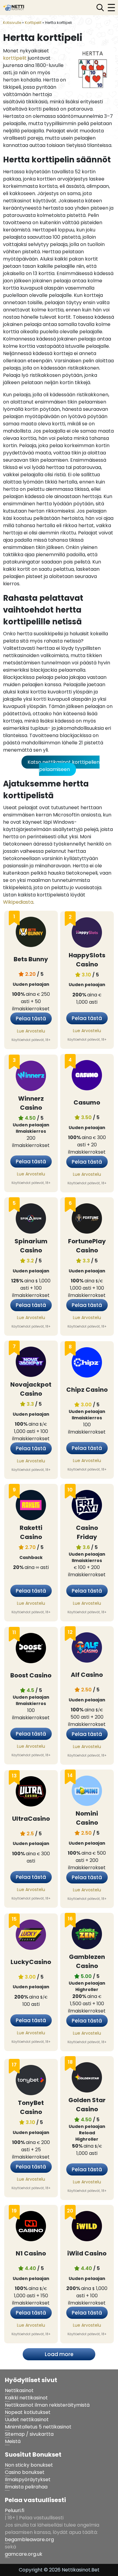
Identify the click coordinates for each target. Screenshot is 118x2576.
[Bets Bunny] (31, 933)
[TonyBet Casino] (31, 2081)
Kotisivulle (12, 23)
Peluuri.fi (15, 2510)
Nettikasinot (19, 2390)
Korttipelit (33, 23)
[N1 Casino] (31, 2227)
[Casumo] (87, 1076)
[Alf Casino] (87, 1649)
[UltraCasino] (31, 1792)
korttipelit (15, 58)
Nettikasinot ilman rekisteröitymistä (47, 2405)
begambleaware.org (29, 2539)
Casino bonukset (25, 2472)
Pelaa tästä (31, 1019)
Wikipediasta (18, 902)
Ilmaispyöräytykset (28, 2480)
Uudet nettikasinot (27, 2420)
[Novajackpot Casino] (31, 1363)
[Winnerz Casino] (31, 1077)
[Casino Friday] (87, 1506)
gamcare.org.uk (24, 2554)
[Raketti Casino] (31, 1506)
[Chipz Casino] (87, 1363)
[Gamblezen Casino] (87, 1935)
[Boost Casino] (31, 1649)
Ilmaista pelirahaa (26, 2487)
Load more (59, 2354)
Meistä (13, 2441)
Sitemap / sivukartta (29, 2434)
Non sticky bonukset (29, 2465)
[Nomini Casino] (87, 1792)
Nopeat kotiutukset (28, 2412)
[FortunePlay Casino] (87, 1220)
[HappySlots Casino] (87, 934)
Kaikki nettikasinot (26, 2398)
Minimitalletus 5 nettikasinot (38, 2427)
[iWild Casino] (87, 2227)
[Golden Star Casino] (87, 2078)
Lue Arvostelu (31, 1031)
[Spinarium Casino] (31, 1220)
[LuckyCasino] (31, 1936)
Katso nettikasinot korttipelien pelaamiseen (64, 766)
